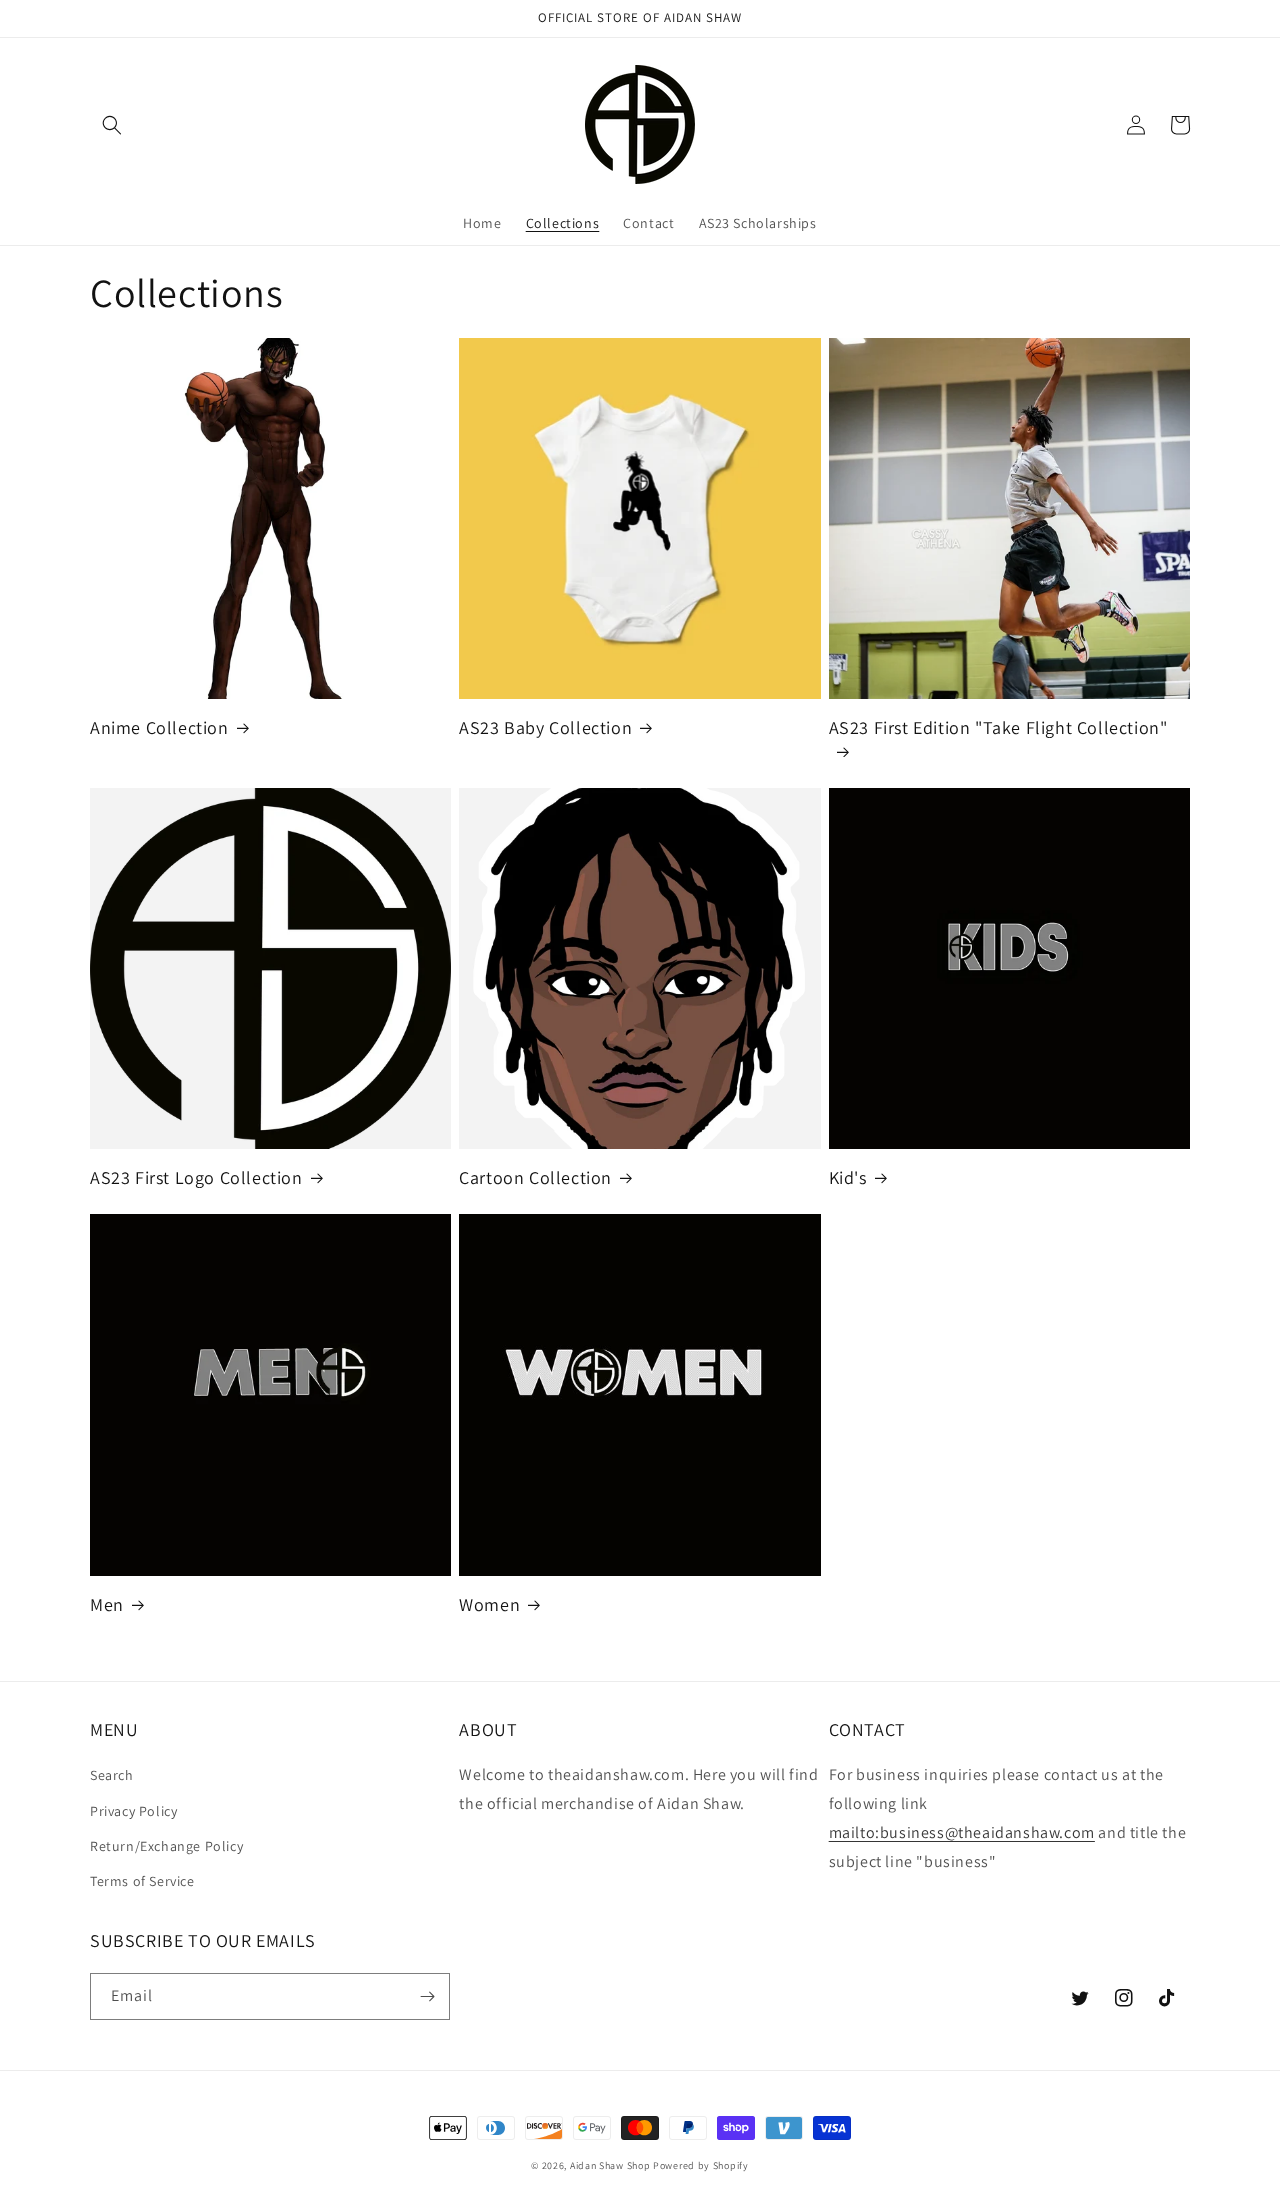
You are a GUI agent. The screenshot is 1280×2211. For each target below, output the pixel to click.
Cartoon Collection (535, 1177)
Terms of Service (142, 1881)
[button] (112, 125)
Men (107, 1604)
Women (489, 1604)
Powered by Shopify (701, 2165)
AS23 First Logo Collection (196, 1177)
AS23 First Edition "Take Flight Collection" (998, 727)
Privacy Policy (133, 1811)
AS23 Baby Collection (545, 727)
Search (112, 1775)
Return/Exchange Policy (166, 1846)
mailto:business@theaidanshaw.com (962, 1832)
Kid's (848, 1177)
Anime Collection (159, 727)
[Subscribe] (427, 1996)
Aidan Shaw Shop (610, 2165)
